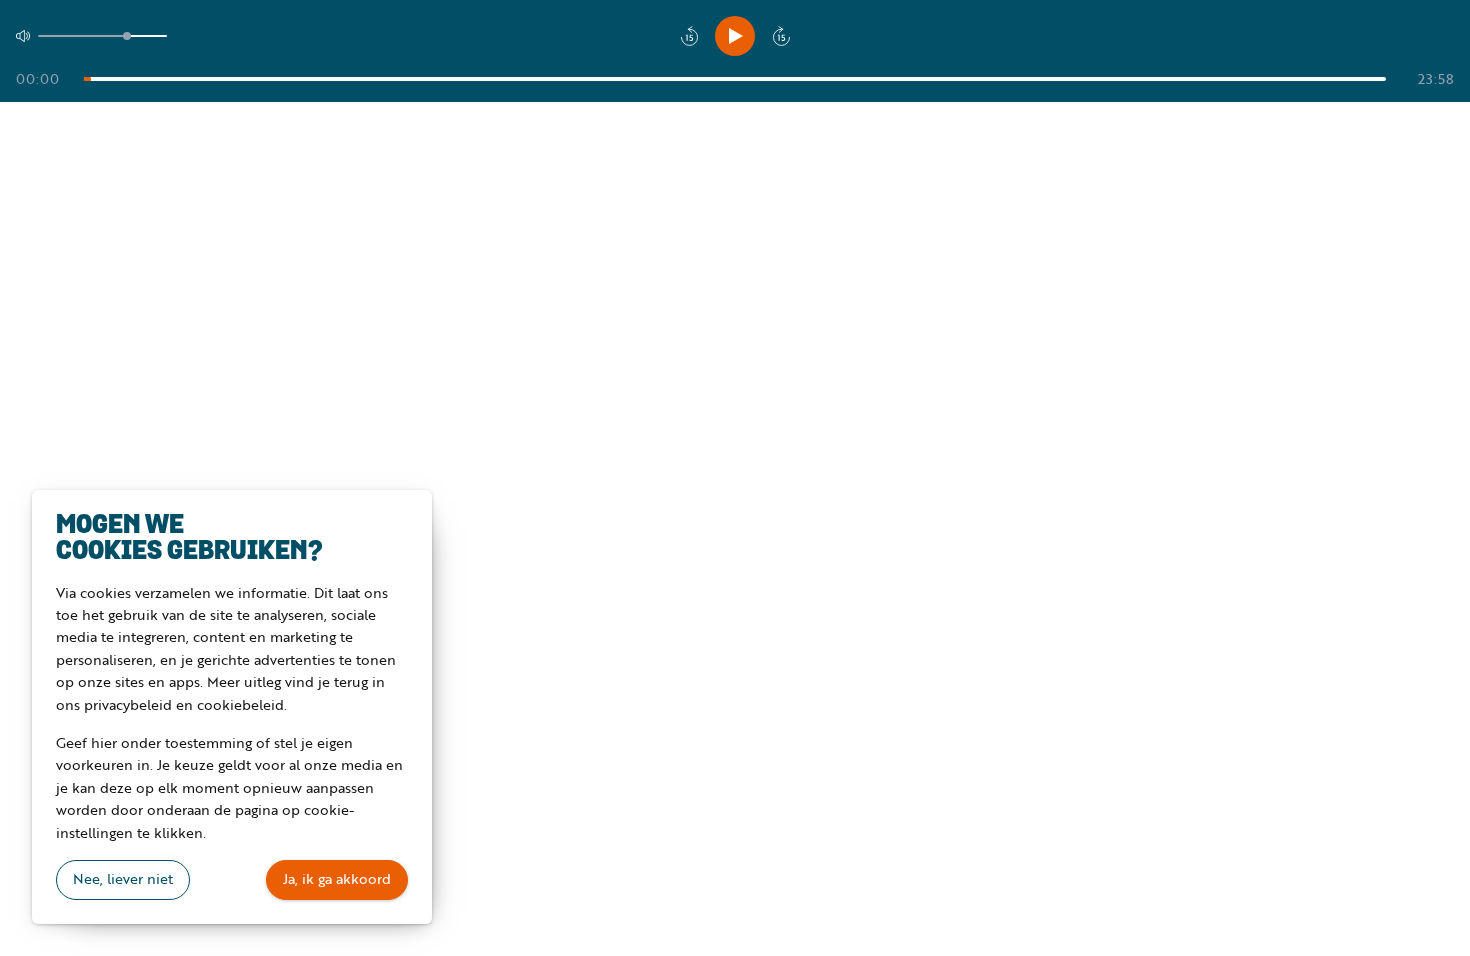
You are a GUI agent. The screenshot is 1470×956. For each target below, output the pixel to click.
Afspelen (735, 36)
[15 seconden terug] (689, 36)
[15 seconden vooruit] (781, 36)
